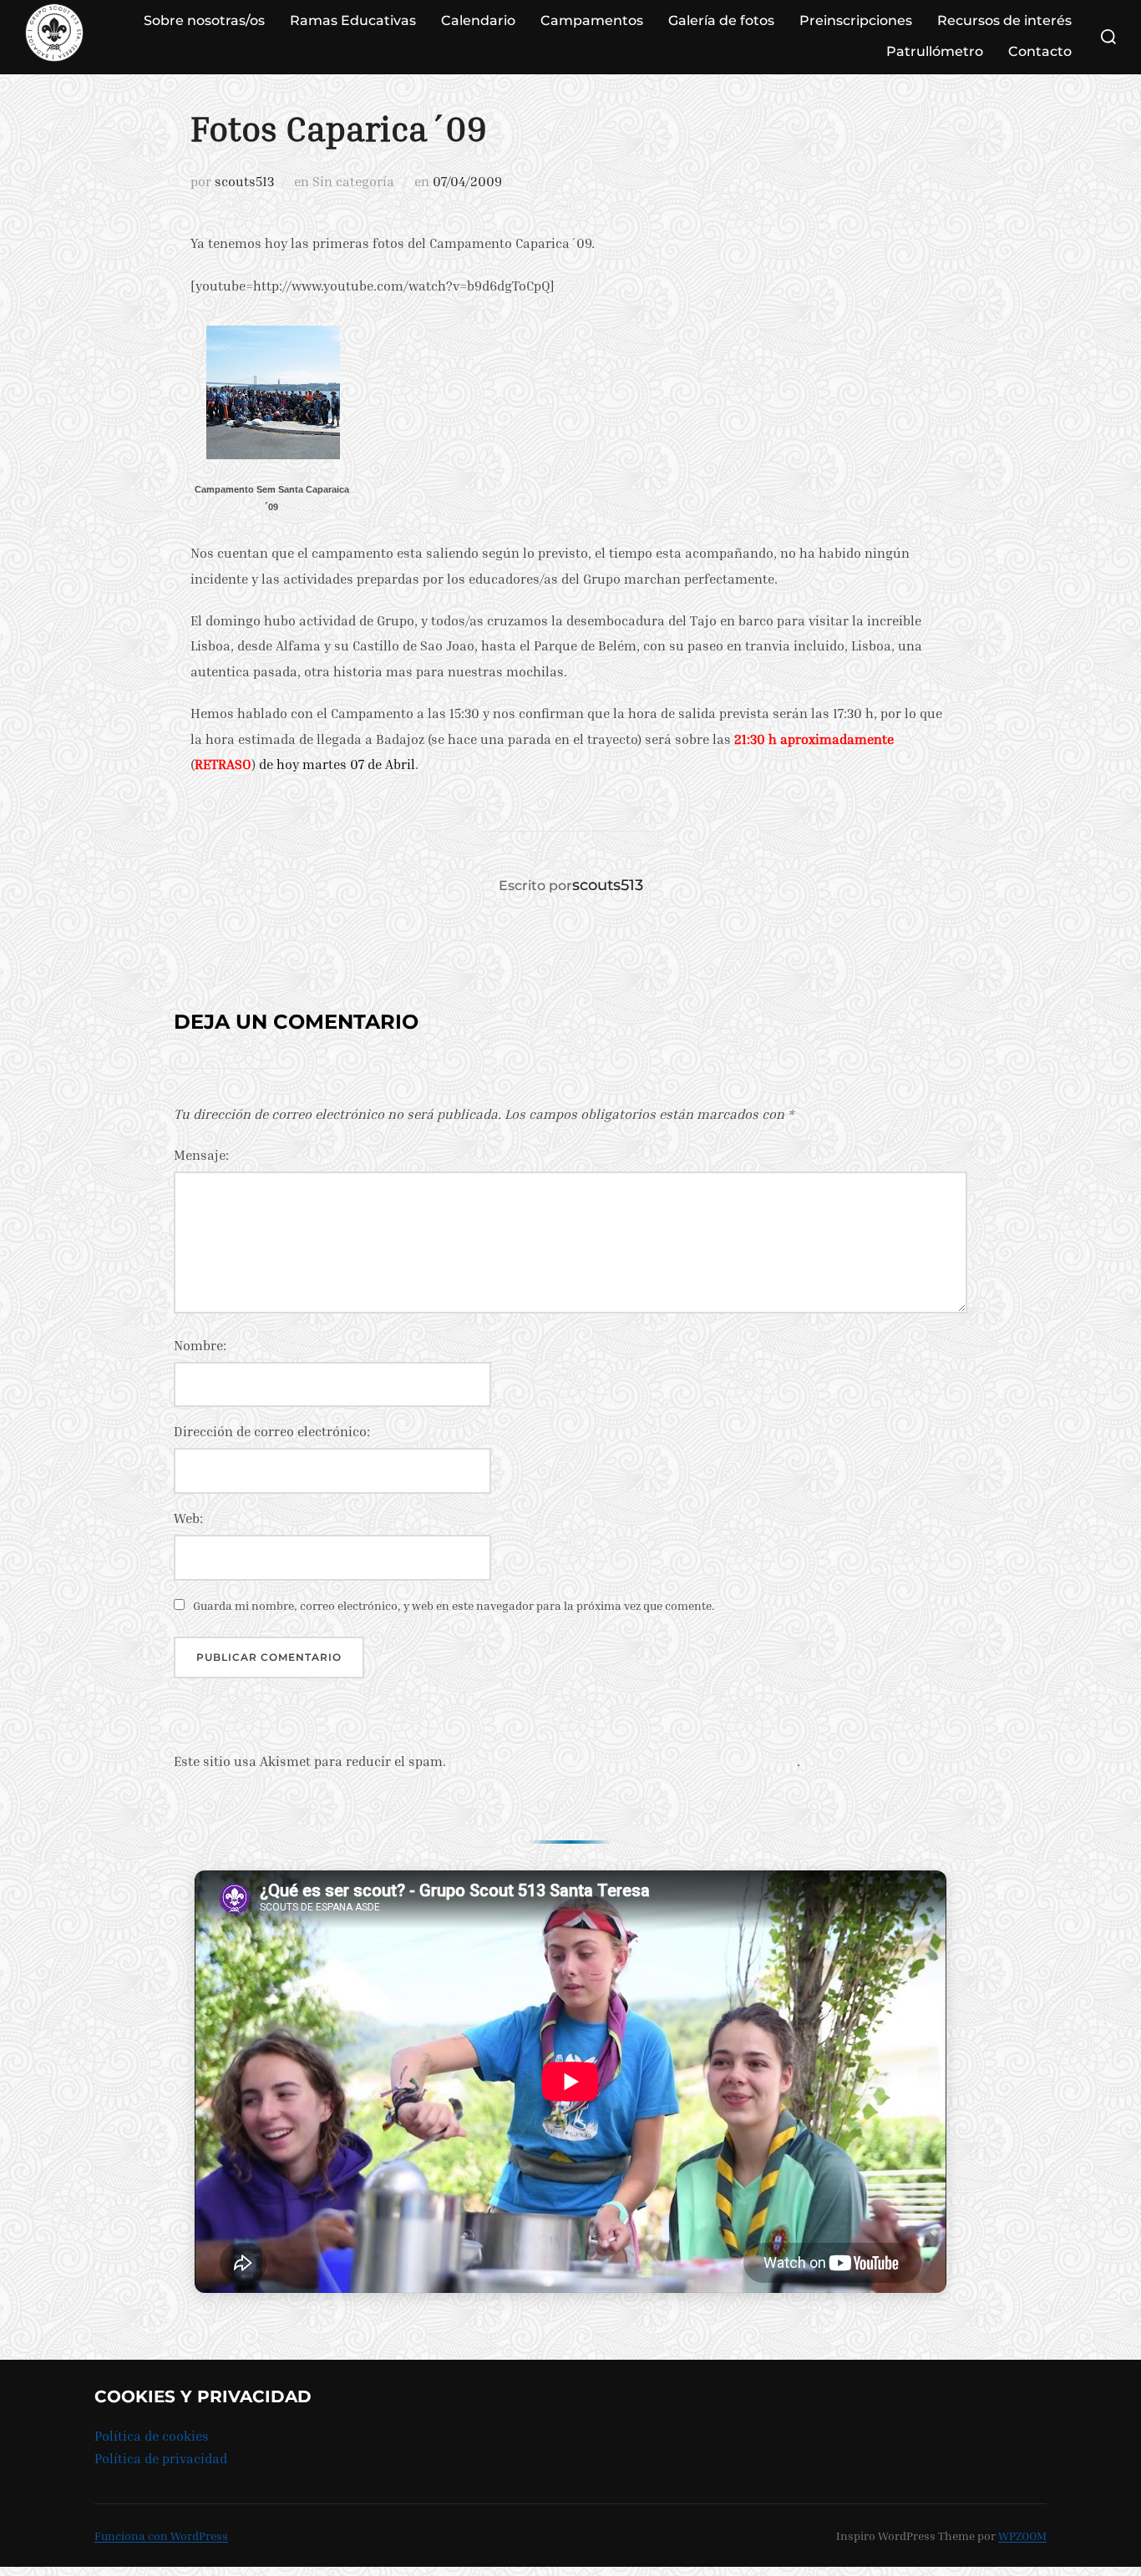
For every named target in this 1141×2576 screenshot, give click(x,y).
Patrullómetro (935, 51)
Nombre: (200, 1345)
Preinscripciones (856, 20)
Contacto (1040, 51)
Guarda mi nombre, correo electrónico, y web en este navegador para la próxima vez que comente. (454, 1605)
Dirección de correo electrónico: (272, 1431)
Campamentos (592, 20)
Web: (188, 1518)
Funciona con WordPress (161, 2536)
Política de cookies (152, 2436)
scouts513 (244, 181)
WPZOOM (1022, 2536)
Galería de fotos (721, 20)
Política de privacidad (161, 2458)
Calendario (478, 20)
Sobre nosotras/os (204, 20)
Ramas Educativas (353, 20)
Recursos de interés (1004, 20)
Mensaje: (201, 1155)
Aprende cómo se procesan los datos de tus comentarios (623, 1761)
